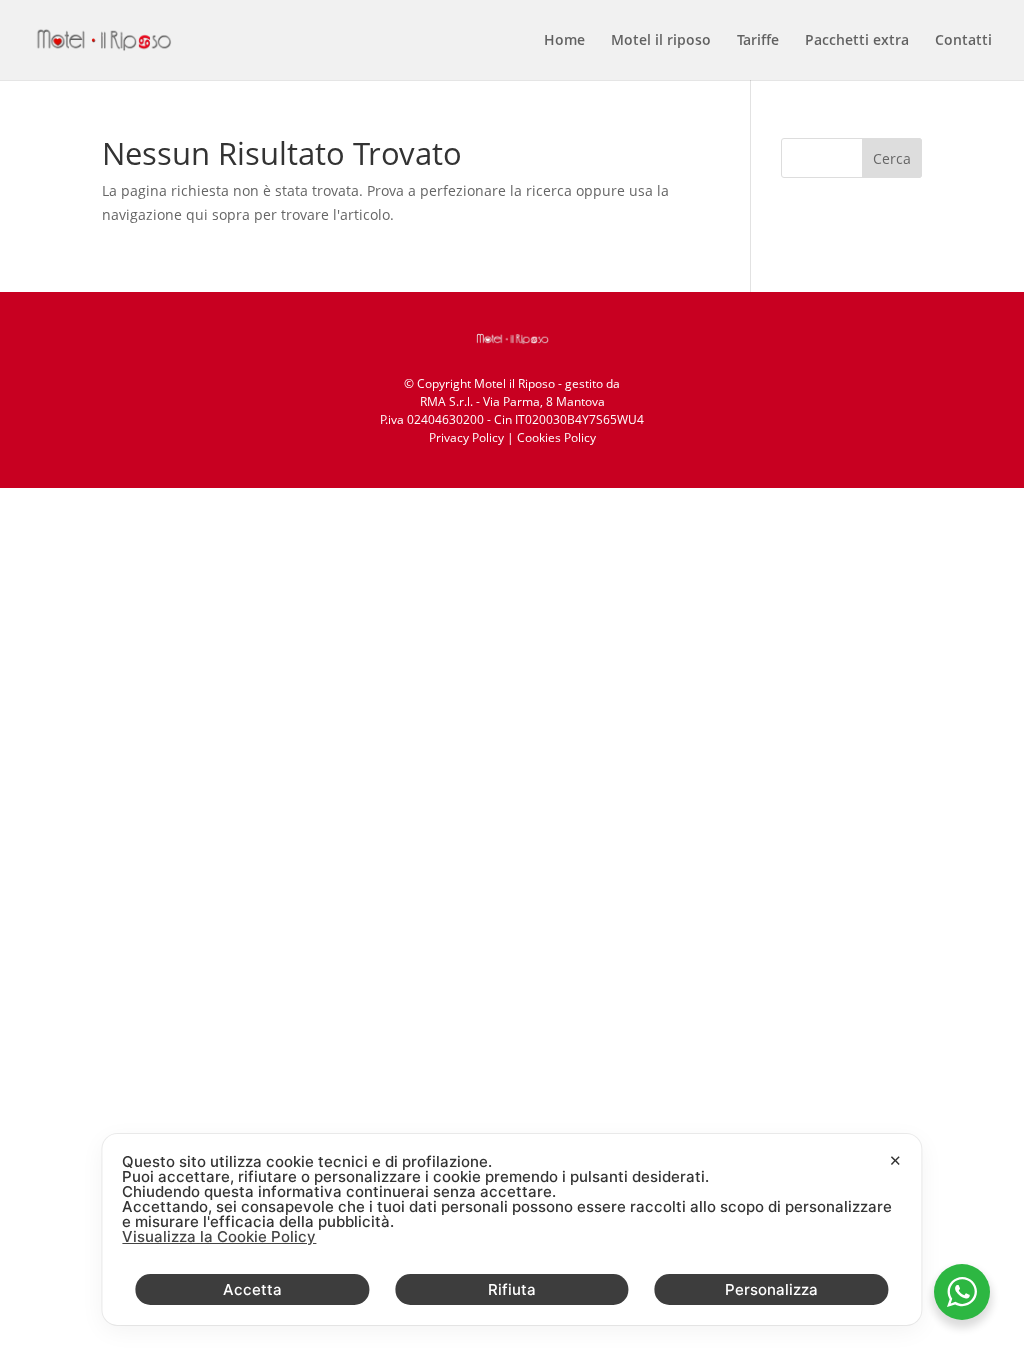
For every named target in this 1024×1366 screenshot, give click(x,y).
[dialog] (511, 1229)
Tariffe (758, 41)
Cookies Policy (556, 437)
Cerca (892, 158)
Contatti (963, 41)
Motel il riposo (661, 41)
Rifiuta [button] (512, 1289)
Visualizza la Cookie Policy (219, 1236)
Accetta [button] (252, 1289)
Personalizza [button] (771, 1289)
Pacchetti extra (857, 41)
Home (564, 41)
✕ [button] (895, 1160)
